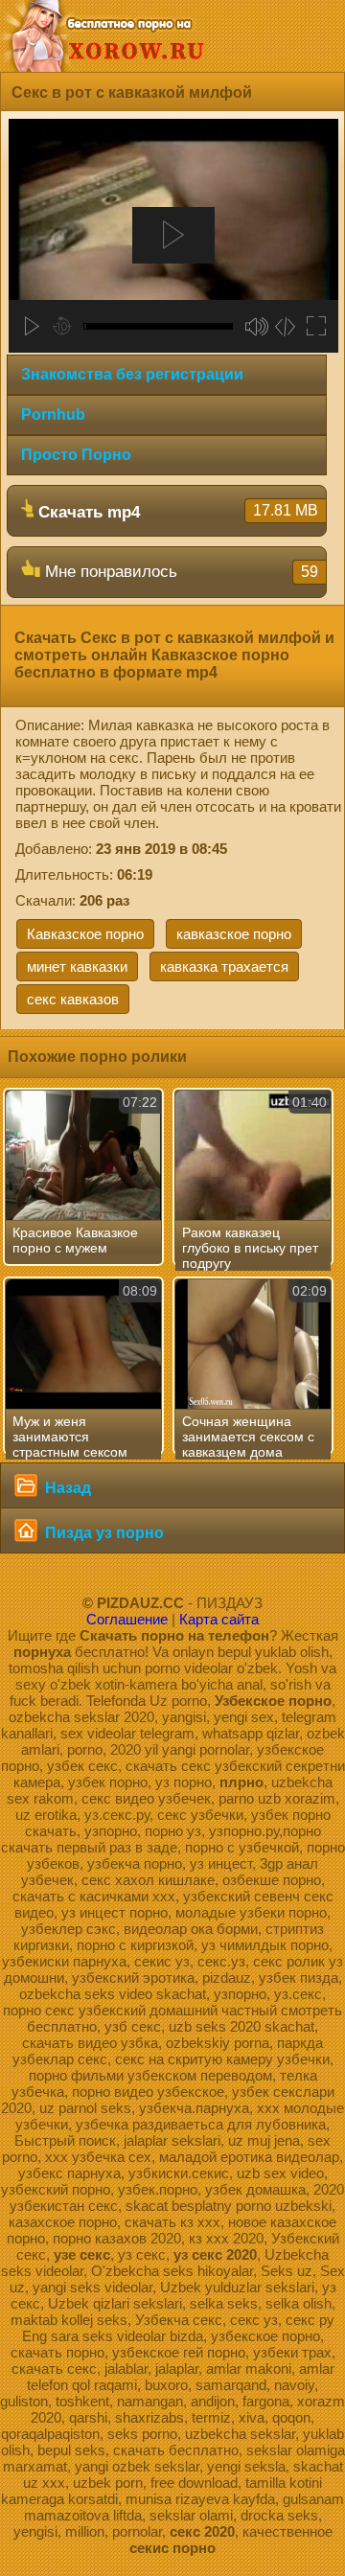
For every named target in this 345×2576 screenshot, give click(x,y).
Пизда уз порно (103, 1533)
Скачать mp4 (176, 512)
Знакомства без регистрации (132, 374)
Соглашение (127, 1619)
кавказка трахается (224, 966)
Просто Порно (76, 455)
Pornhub (53, 414)
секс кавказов (73, 999)
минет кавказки (77, 966)
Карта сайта (219, 1619)
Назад (66, 1488)
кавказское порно (234, 934)
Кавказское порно (85, 934)
